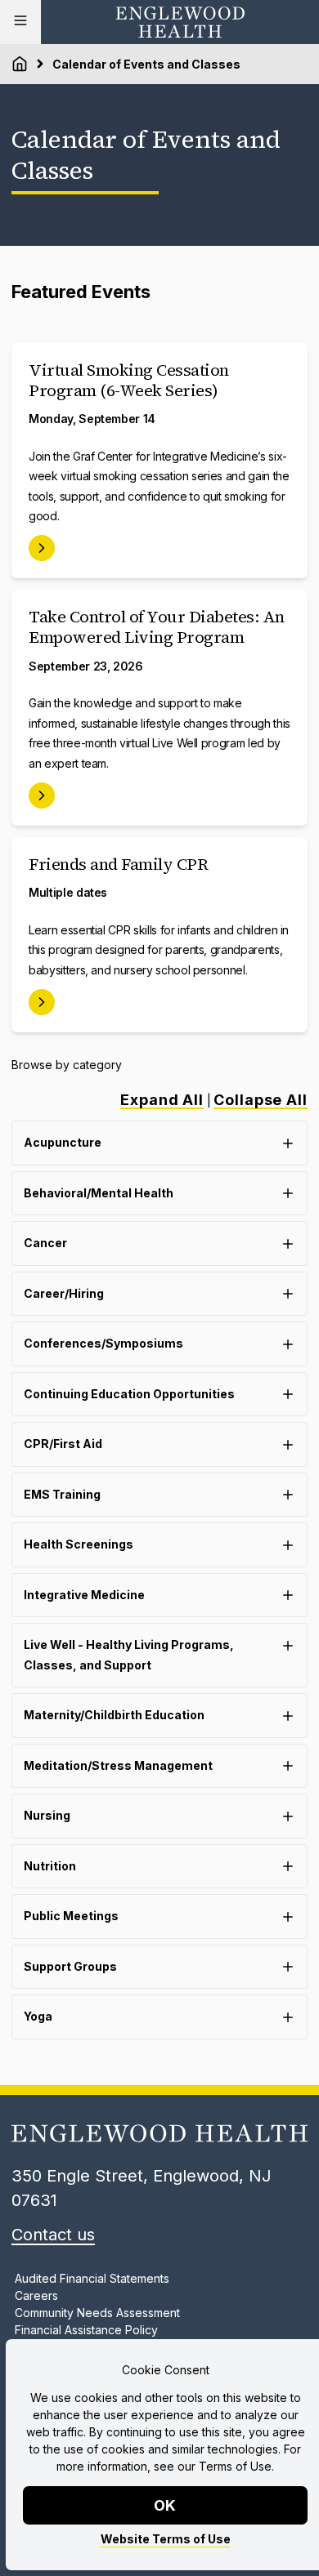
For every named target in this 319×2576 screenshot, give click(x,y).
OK (166, 2505)
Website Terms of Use (166, 2539)
